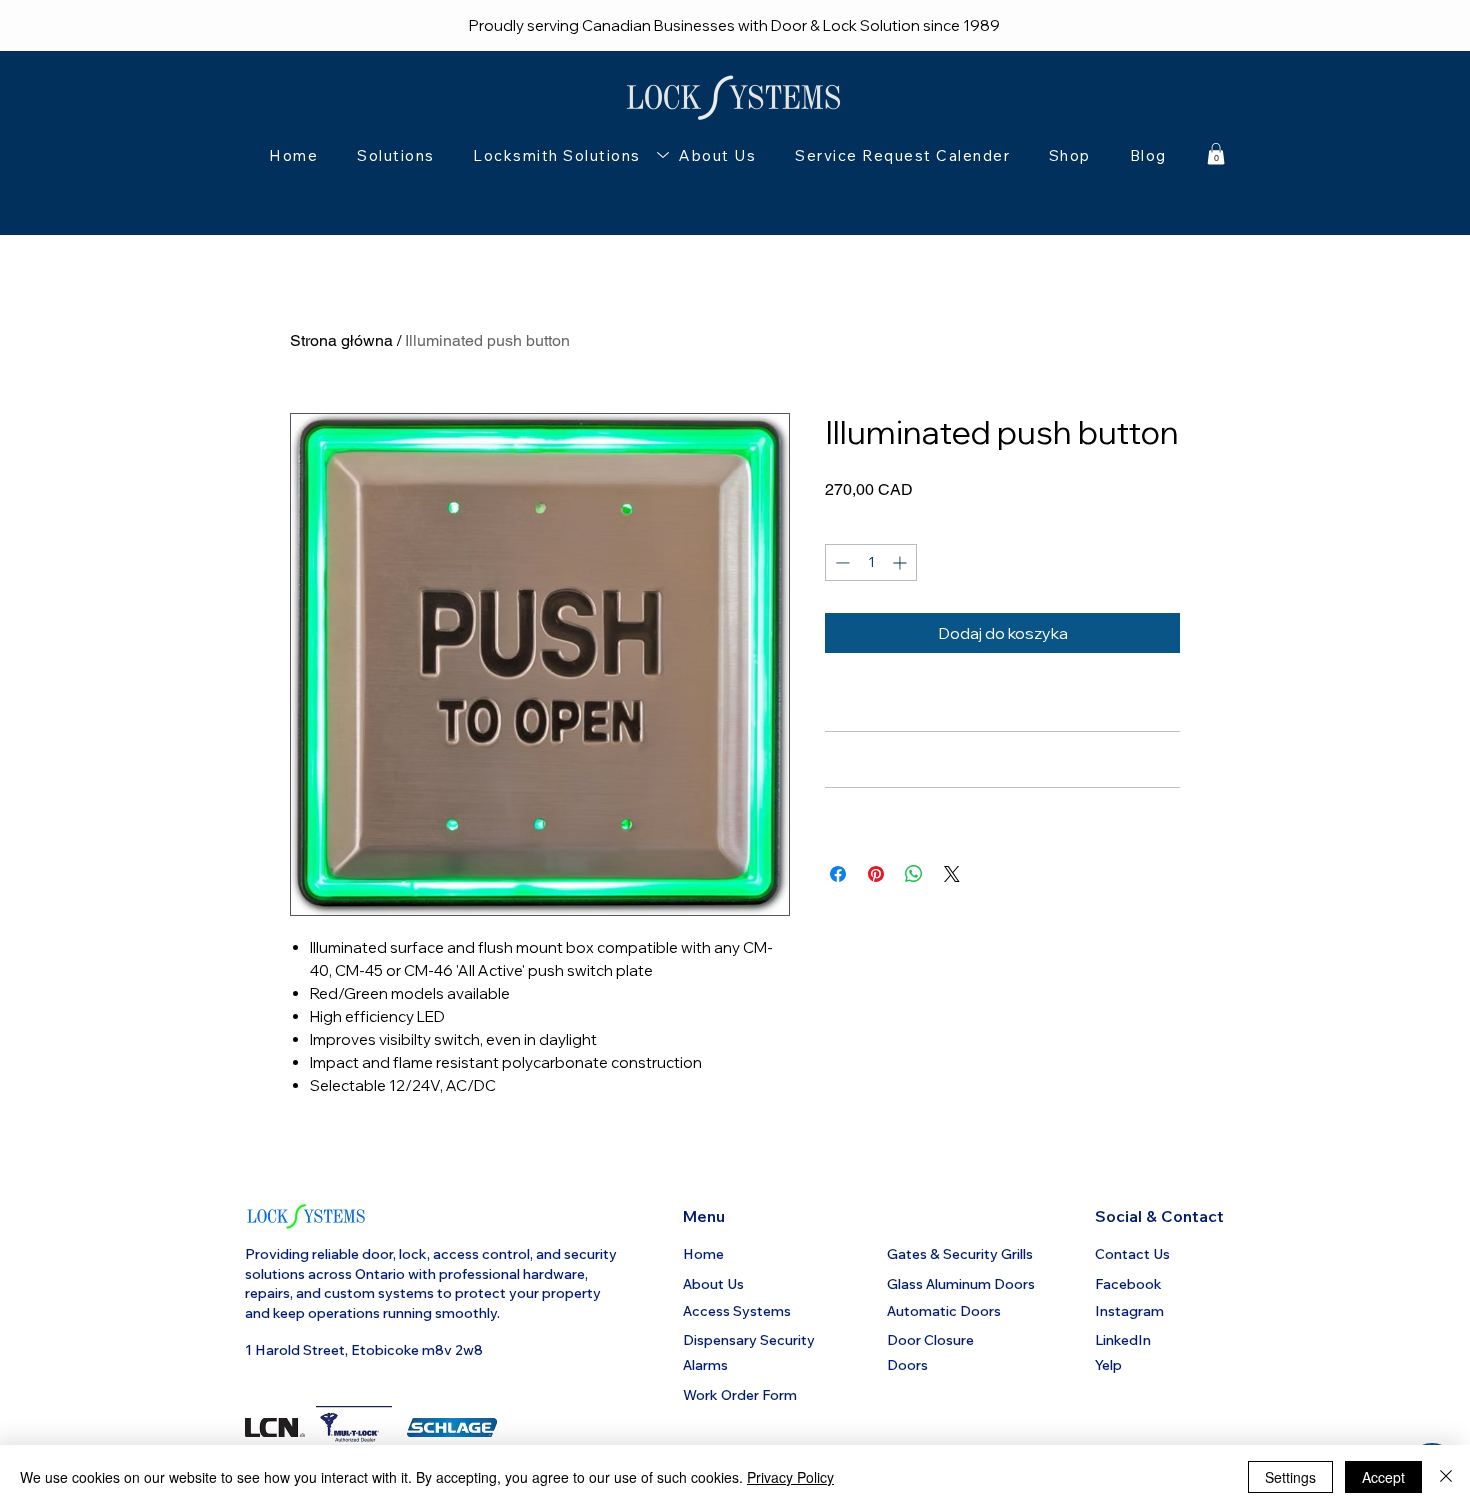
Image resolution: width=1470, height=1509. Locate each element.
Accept (1383, 1477)
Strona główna (341, 340)
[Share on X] (952, 874)
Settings (1290, 1477)
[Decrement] (840, 562)
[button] (557, 155)
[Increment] (901, 562)
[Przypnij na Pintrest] (876, 874)
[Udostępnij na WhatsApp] (914, 874)
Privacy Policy (790, 1477)
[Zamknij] (1446, 1477)
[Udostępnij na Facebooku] (838, 874)
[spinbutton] (871, 562)
